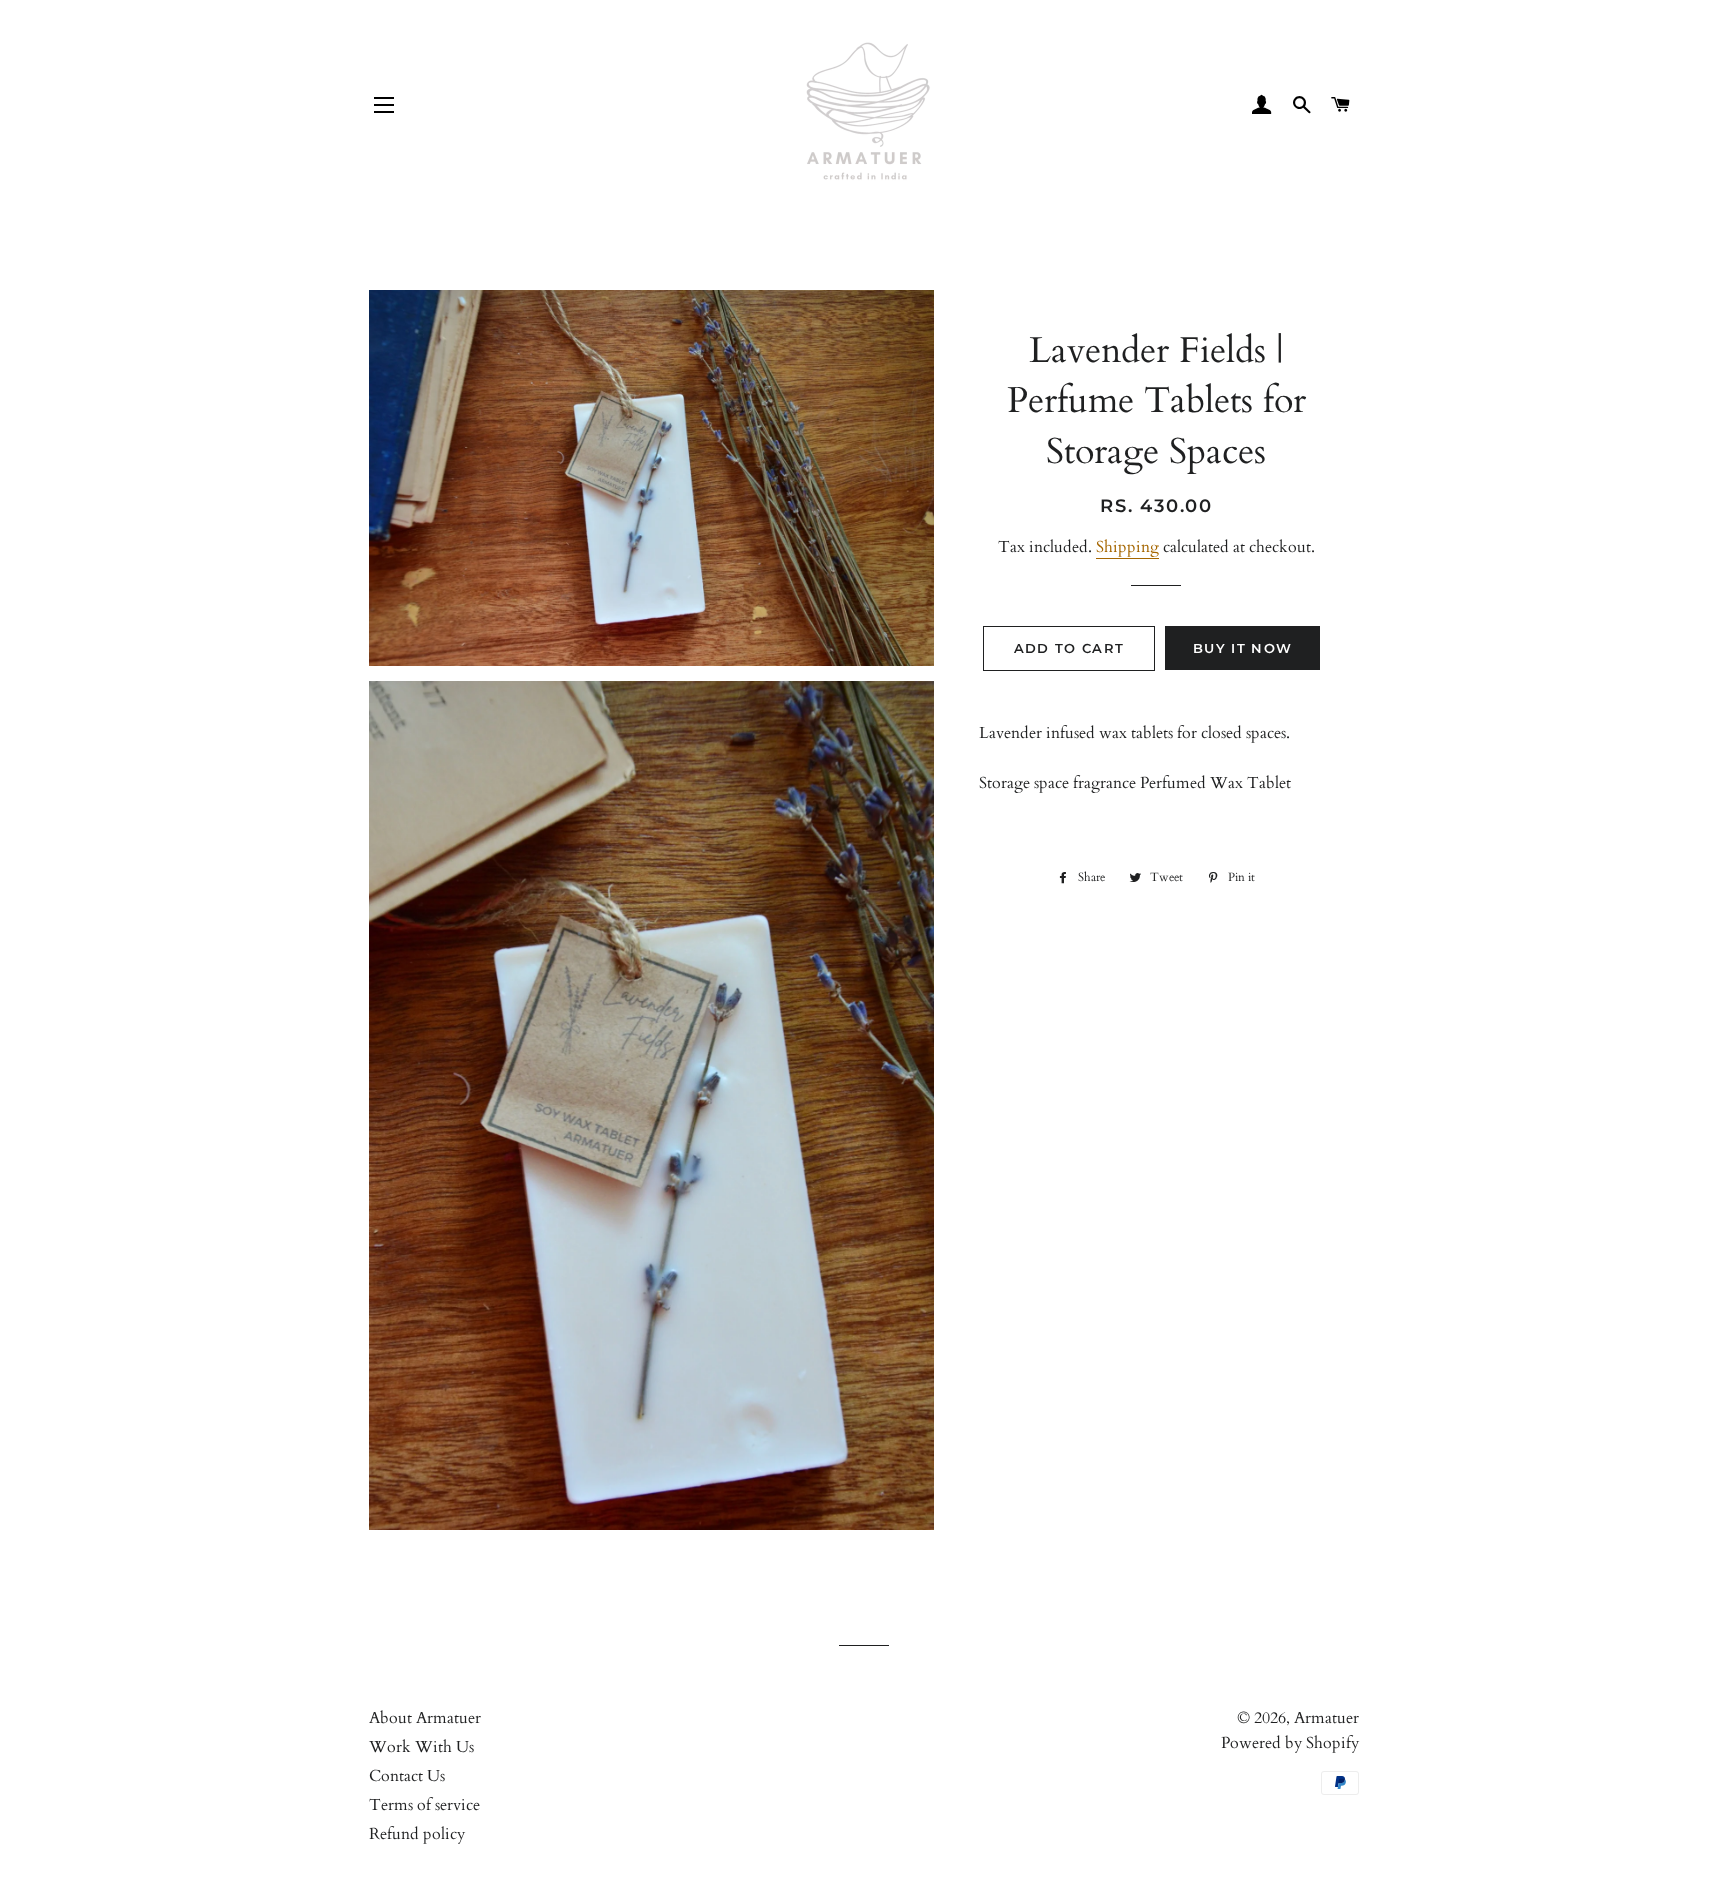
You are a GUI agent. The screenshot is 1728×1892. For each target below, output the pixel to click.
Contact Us (407, 1776)
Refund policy (417, 1834)
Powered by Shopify (1290, 1743)
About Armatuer (425, 1718)
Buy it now (1242, 648)
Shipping (1127, 547)
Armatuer (1326, 1718)
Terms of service (424, 1805)
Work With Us (421, 1747)
